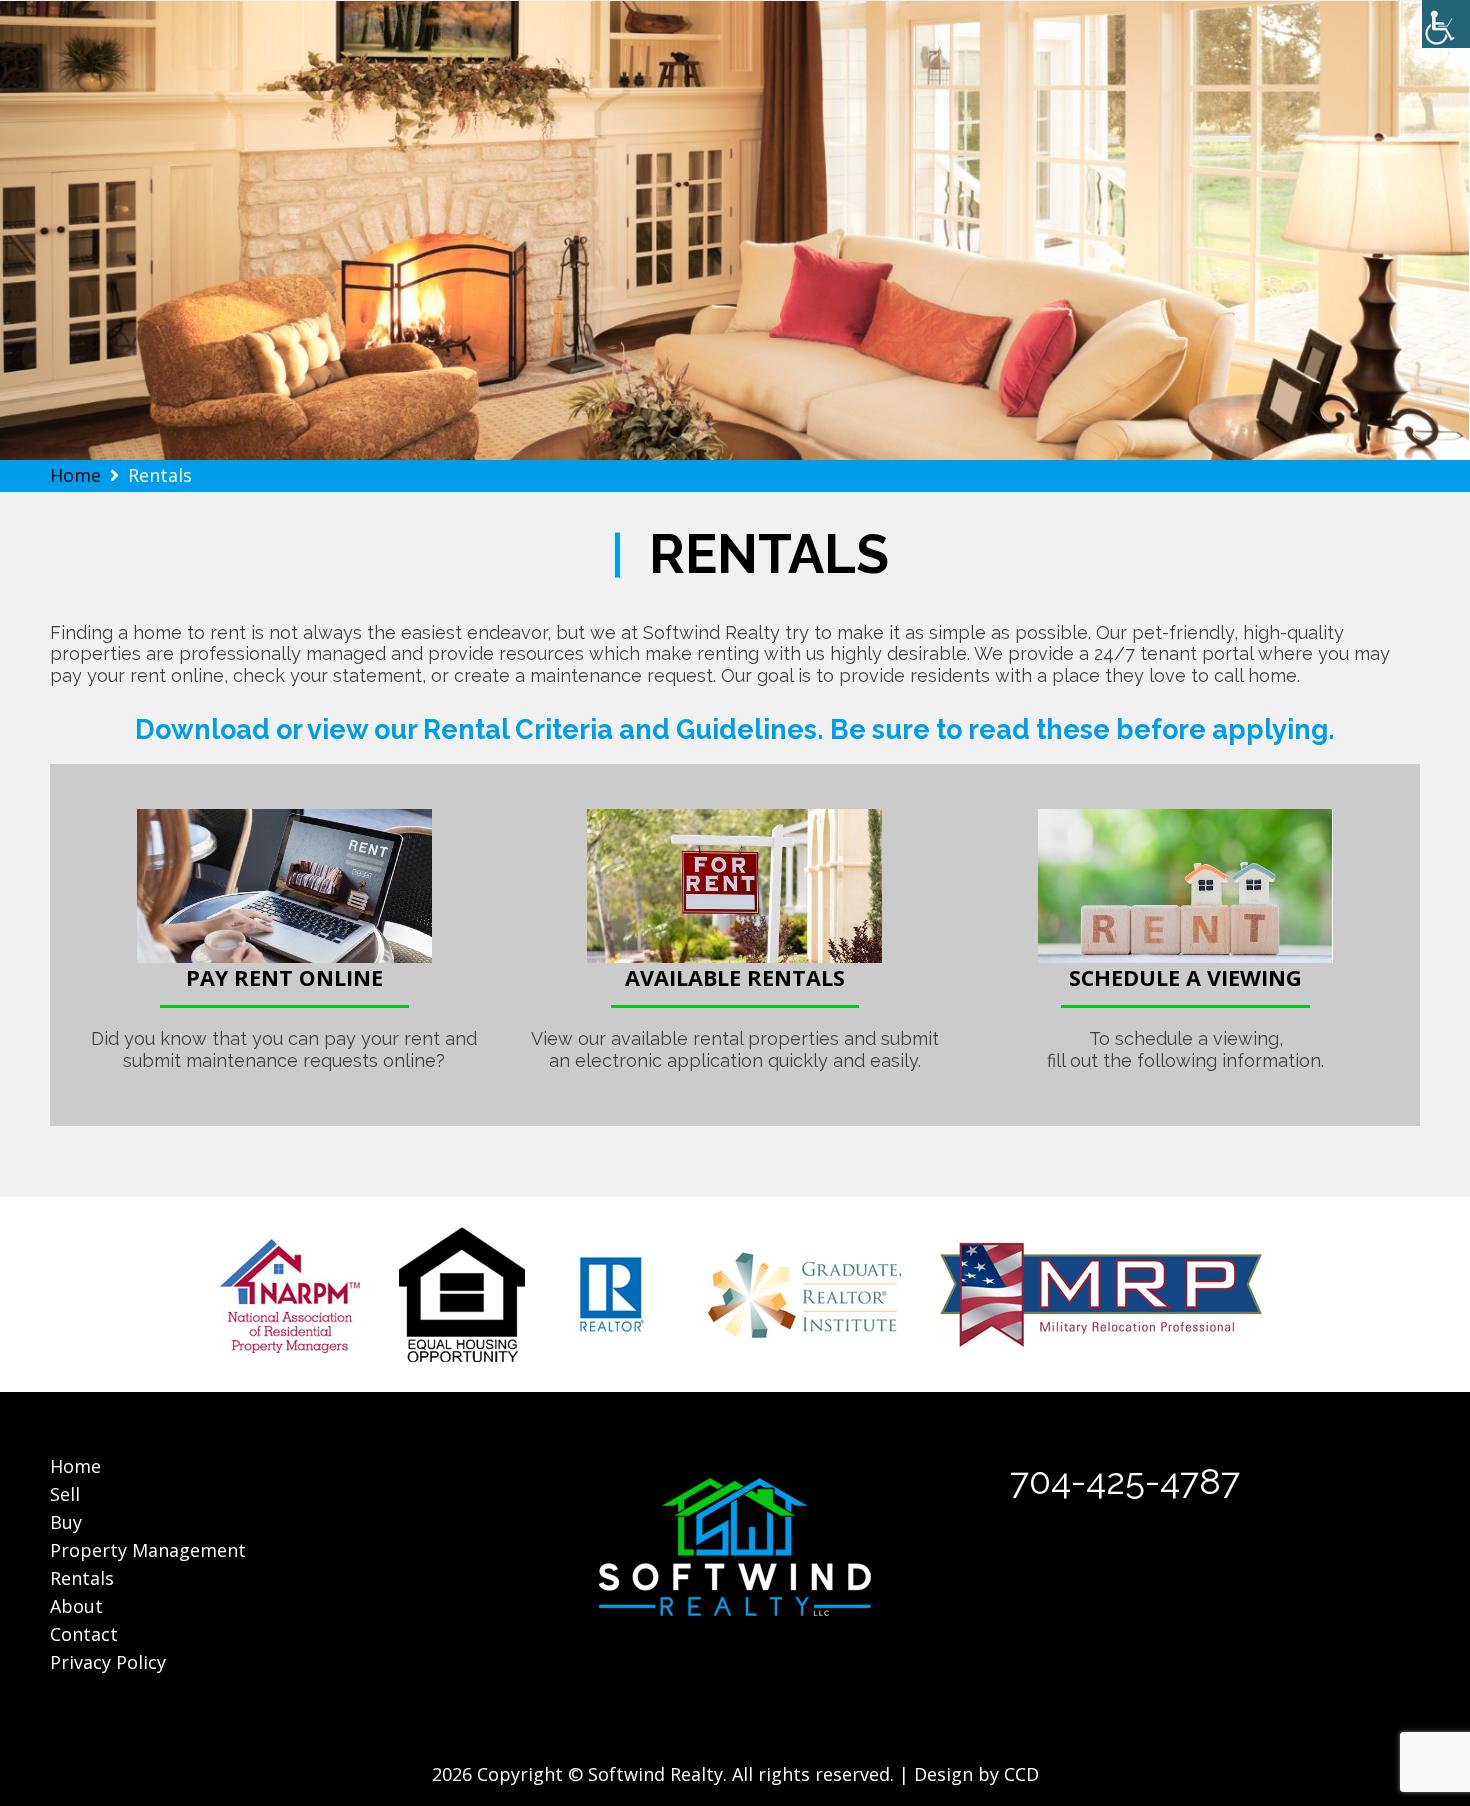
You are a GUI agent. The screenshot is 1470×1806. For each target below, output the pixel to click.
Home (75, 1466)
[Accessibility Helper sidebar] (1446, 24)
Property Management (148, 1550)
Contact (84, 1634)
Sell (65, 1494)
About (76, 1606)
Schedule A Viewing (1185, 977)
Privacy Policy (108, 1662)
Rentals (82, 1578)
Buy (66, 1522)
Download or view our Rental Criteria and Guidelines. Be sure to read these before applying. (735, 729)
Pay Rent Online (284, 977)
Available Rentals (735, 977)
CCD (1021, 1774)
